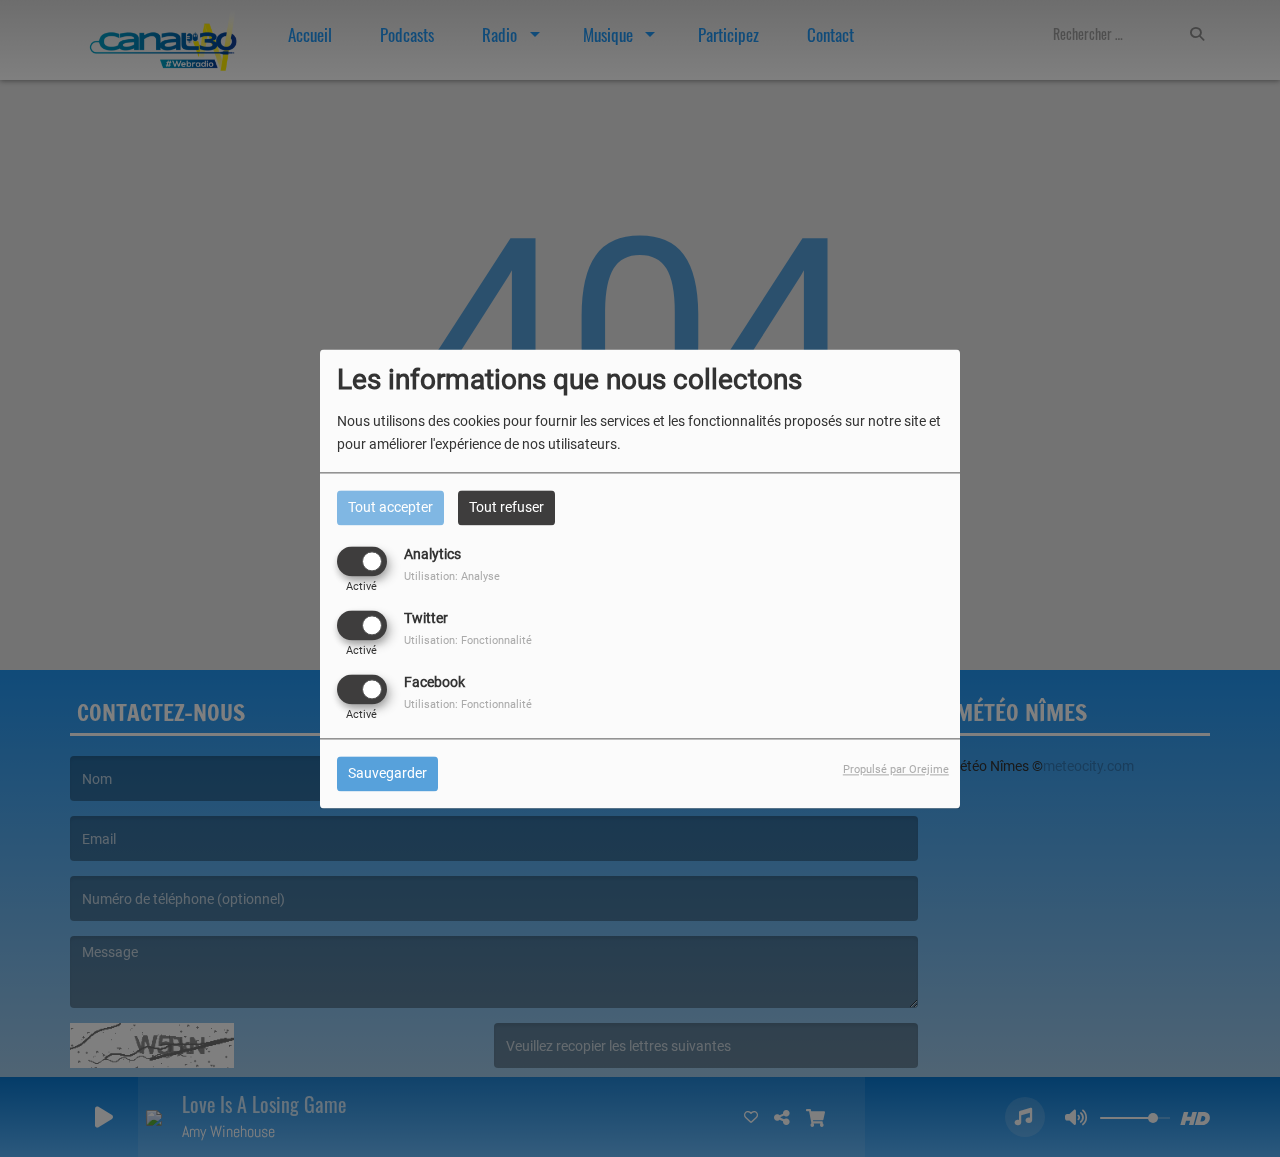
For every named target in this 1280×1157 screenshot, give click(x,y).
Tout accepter (390, 507)
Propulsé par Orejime (896, 769)
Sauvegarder (387, 773)
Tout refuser (506, 507)
